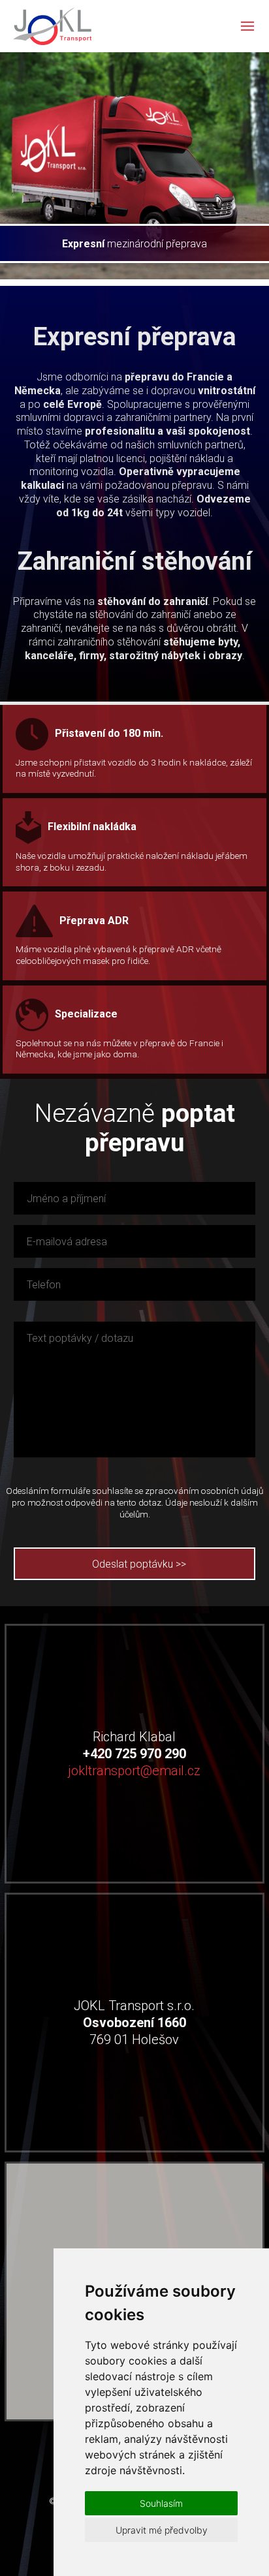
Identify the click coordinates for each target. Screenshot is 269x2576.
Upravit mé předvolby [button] (162, 2530)
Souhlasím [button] (161, 2503)
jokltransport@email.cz (134, 1771)
